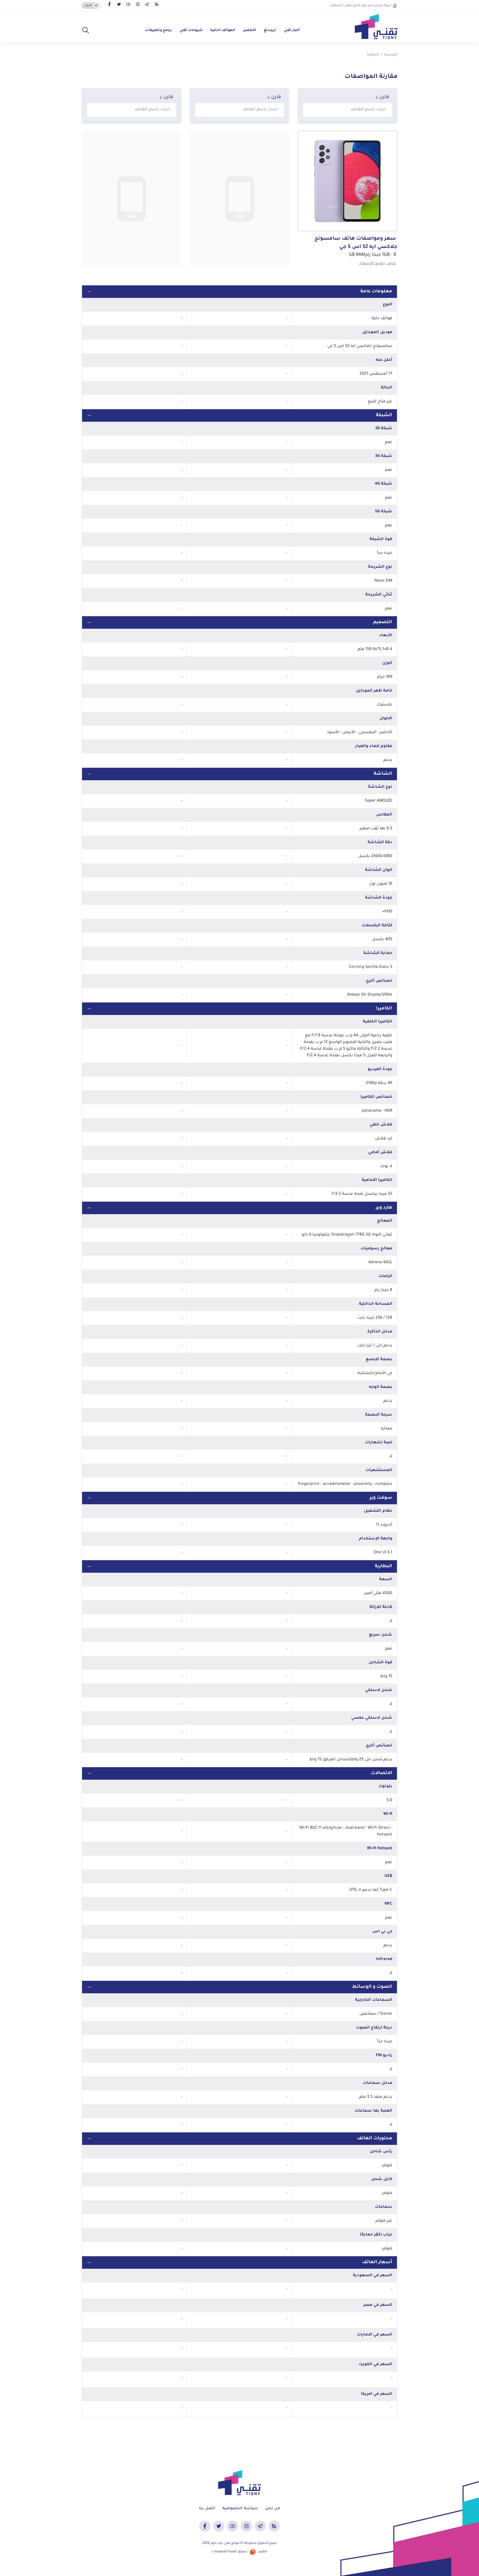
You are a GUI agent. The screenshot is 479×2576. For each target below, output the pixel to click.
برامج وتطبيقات (158, 30)
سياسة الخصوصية (240, 2509)
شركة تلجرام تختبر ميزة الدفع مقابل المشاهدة (361, 6)
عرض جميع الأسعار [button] (378, 264)
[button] (86, 30)
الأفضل (249, 30)
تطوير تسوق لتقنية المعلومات (239, 2552)
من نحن (273, 2509)
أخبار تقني (292, 30)
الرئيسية (391, 55)
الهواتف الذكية (223, 30)
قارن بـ (382, 97)
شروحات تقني (191, 30)
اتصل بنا (207, 2509)
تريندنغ (270, 30)
